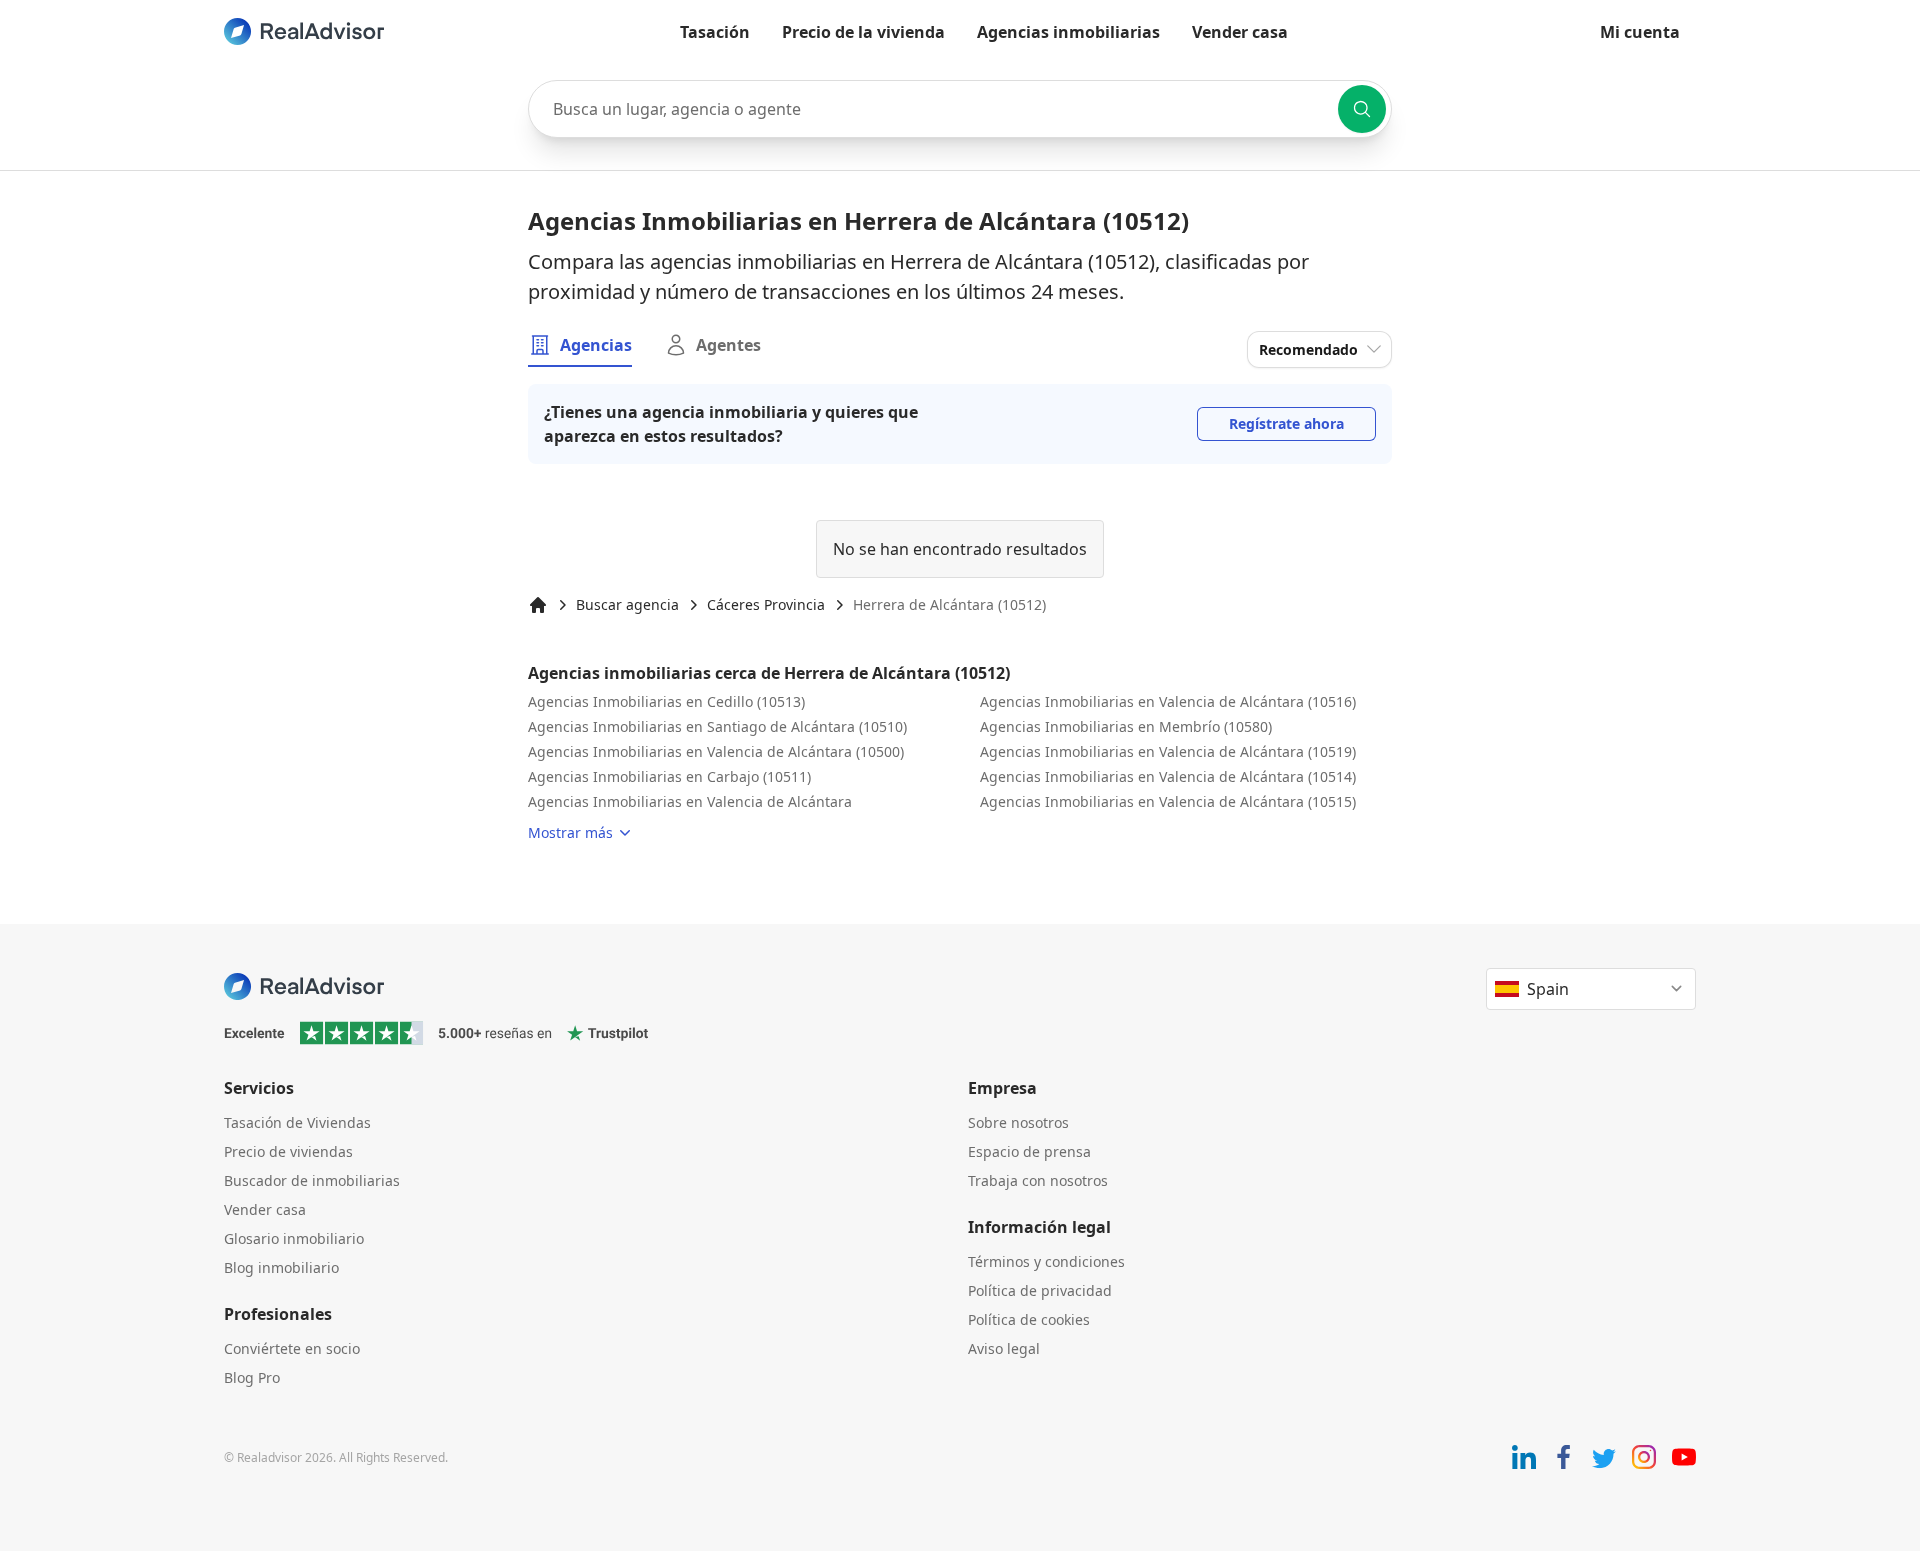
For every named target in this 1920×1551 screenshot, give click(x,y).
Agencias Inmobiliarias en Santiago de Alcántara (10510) (717, 726)
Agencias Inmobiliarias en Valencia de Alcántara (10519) (1168, 751)
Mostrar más (570, 832)
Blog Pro (252, 1377)
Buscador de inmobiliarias (312, 1180)
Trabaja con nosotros (1038, 1180)
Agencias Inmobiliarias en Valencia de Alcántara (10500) (716, 751)
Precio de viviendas (288, 1151)
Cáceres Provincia (766, 604)
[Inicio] (538, 605)
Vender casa (1240, 32)
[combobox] (960, 109)
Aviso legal (1004, 1348)
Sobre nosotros (1018, 1122)
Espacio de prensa (1029, 1151)
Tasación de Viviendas (297, 1122)
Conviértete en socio (292, 1348)
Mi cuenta (1640, 32)
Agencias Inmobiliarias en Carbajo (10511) (669, 776)
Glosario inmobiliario (294, 1238)
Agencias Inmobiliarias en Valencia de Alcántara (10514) (1168, 776)
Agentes (728, 345)
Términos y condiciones (1046, 1261)
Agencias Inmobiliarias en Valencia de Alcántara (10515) (1168, 801)
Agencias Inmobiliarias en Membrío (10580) (1126, 726)
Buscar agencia (627, 604)
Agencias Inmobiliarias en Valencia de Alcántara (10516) (1168, 701)
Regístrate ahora (1286, 423)
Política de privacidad (1040, 1290)
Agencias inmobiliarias (1068, 32)
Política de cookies (1029, 1319)
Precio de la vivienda (863, 32)
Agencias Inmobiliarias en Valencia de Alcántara (690, 801)
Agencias (596, 345)
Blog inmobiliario (281, 1267)
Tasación (715, 32)
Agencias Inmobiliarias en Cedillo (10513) (666, 701)
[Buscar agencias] (1362, 109)
